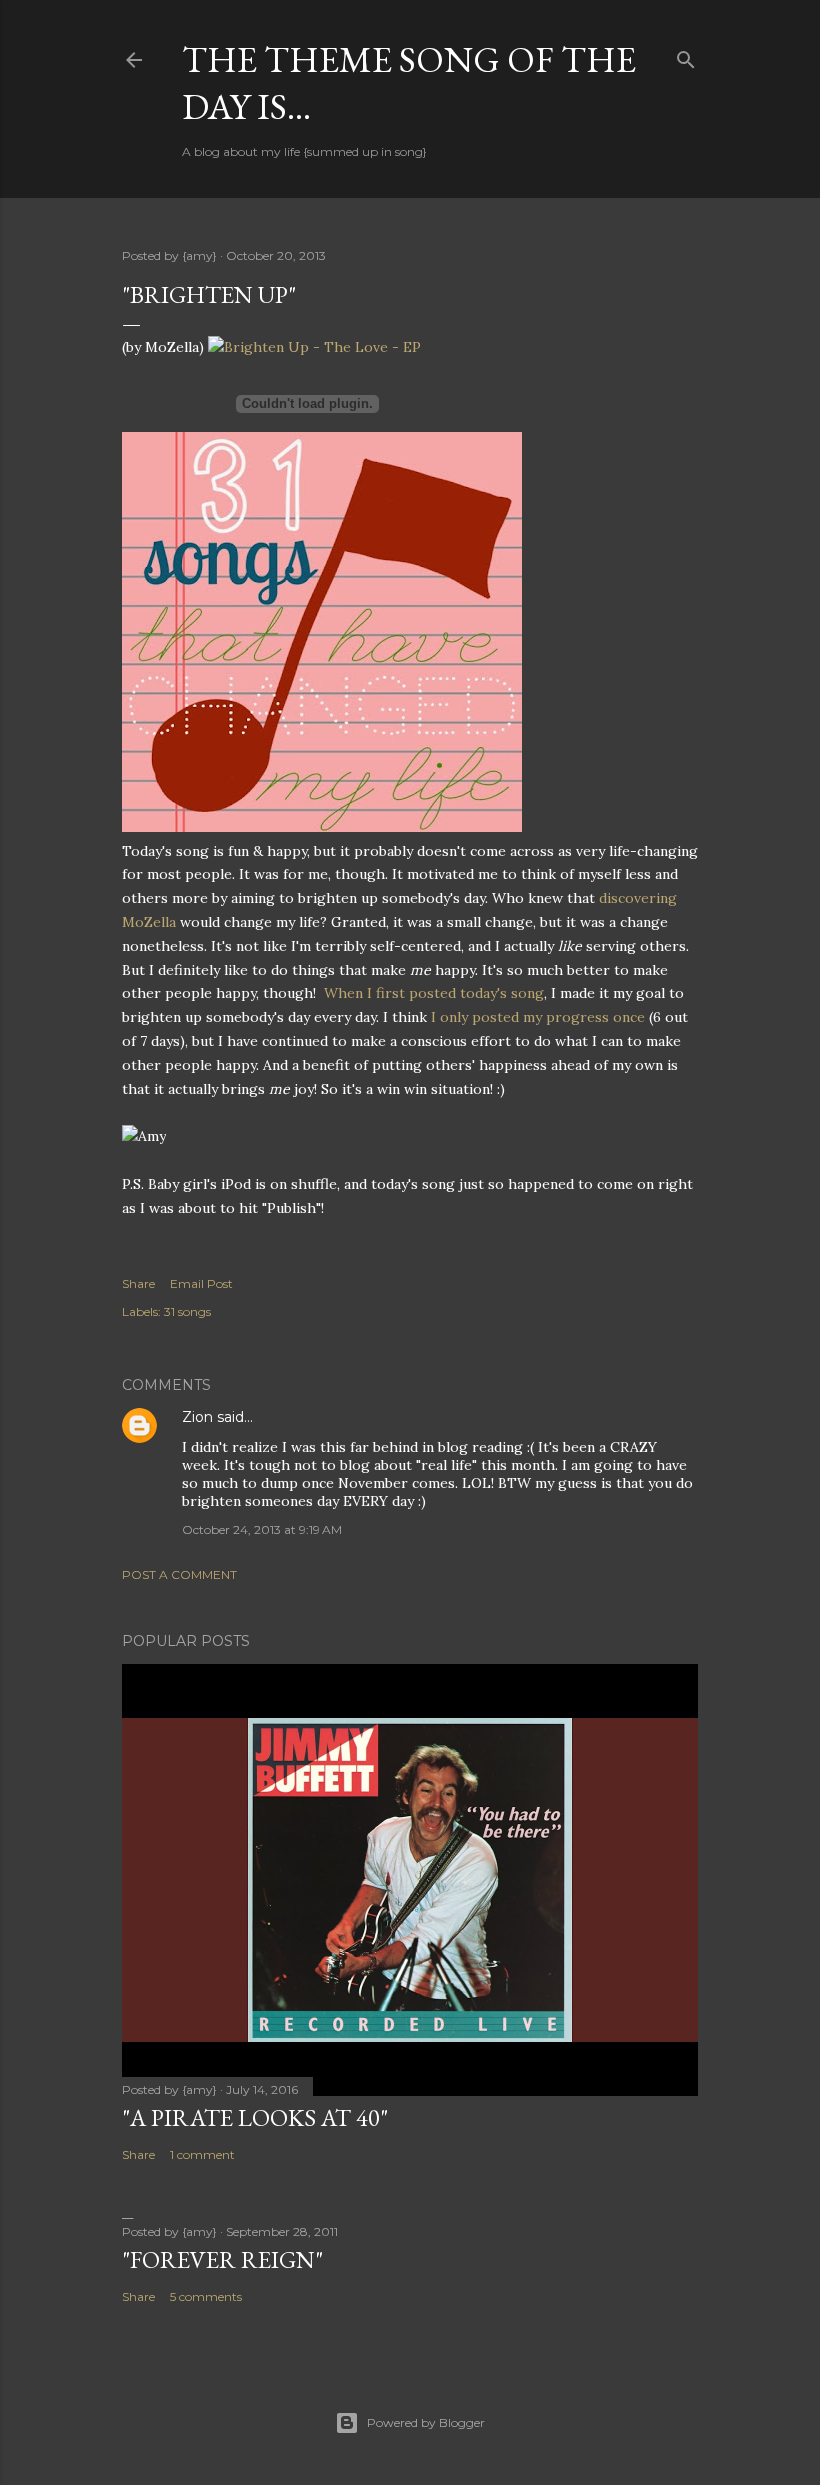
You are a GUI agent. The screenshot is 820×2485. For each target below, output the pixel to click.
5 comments (206, 2296)
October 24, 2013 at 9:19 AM (262, 1529)
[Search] (686, 55)
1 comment (202, 2154)
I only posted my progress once (538, 1017)
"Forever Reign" (222, 2259)
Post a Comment (179, 1574)
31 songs (187, 1311)
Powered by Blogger (426, 2422)
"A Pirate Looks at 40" (255, 2117)
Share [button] (138, 1283)
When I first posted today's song (434, 993)
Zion (197, 1417)
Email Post (201, 1283)
